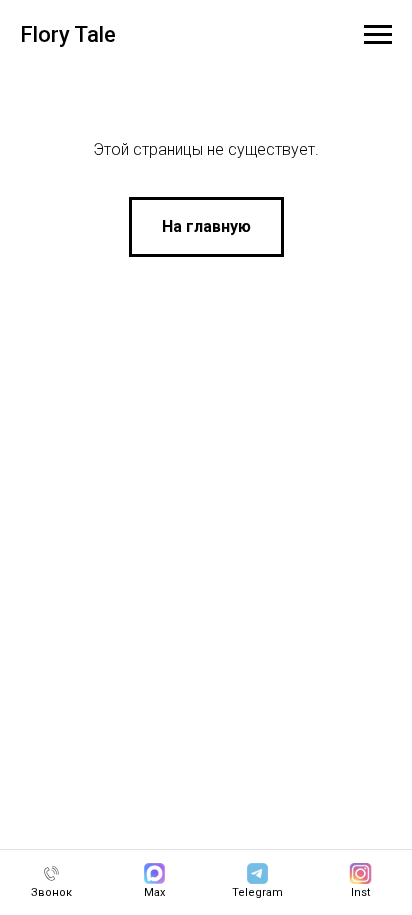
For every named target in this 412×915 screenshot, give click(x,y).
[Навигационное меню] (378, 35)
